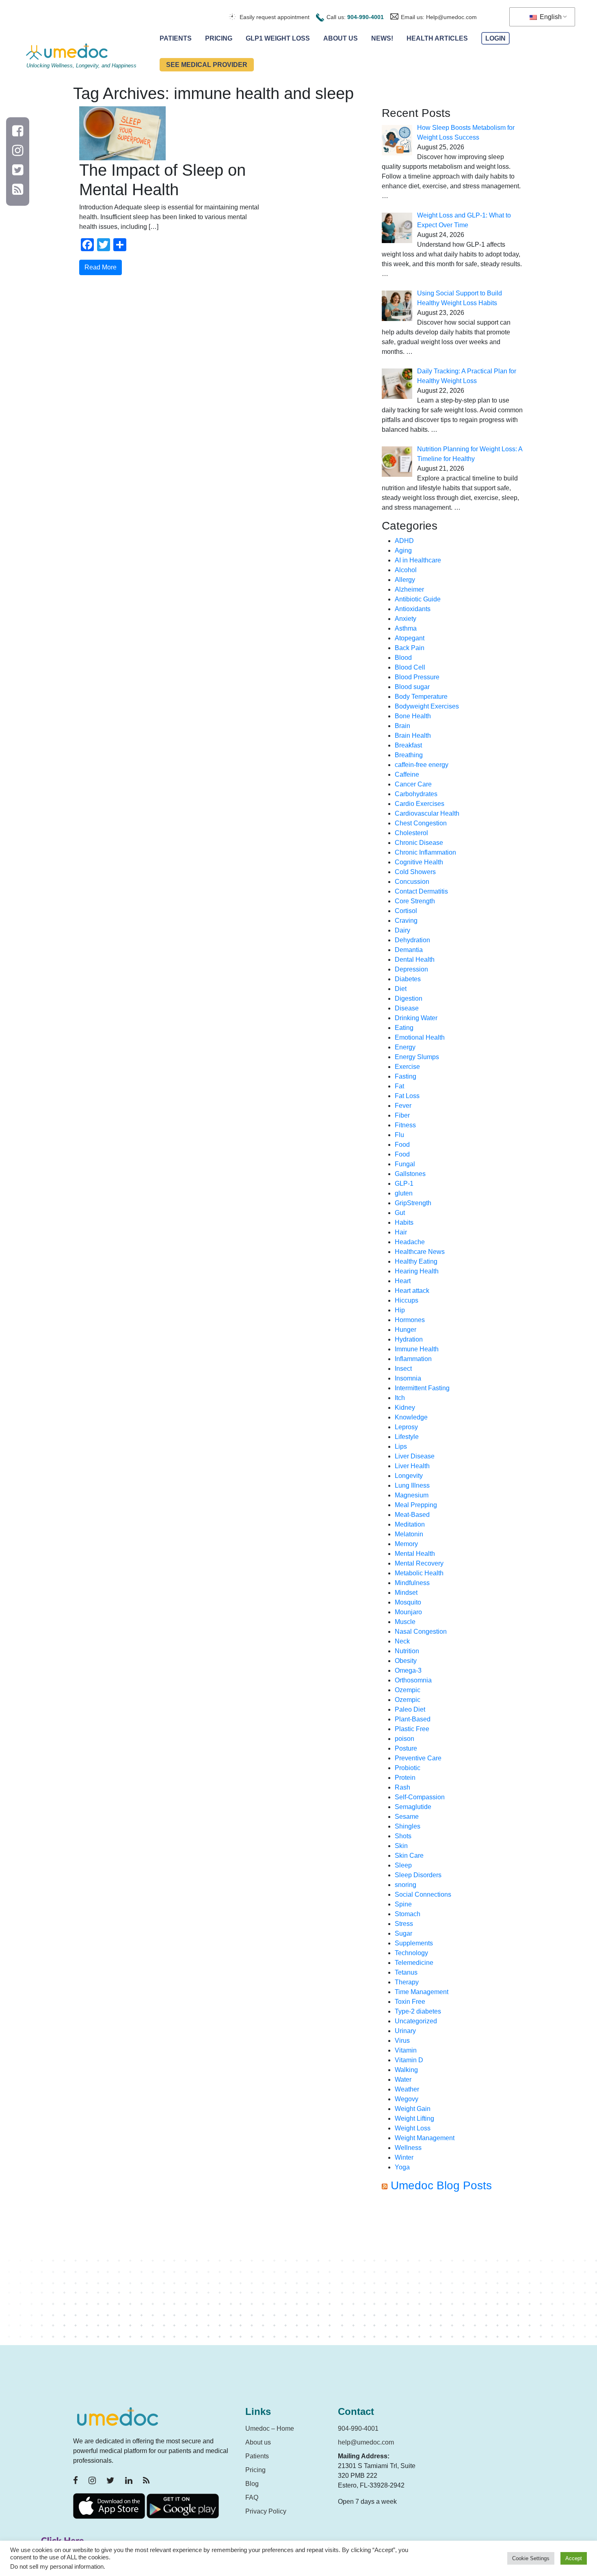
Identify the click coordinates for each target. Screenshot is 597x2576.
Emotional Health (420, 1037)
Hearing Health (417, 1271)
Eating (404, 1028)
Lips (401, 1446)
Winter (404, 2157)
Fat (399, 1086)
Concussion (412, 882)
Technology (411, 1953)
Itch (400, 1398)
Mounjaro (408, 1612)
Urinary (405, 2031)
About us (258, 2442)
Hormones (410, 1320)
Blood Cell (410, 667)
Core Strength (415, 901)
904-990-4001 (366, 17)
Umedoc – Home (270, 2428)
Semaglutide (413, 1807)
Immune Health (417, 1349)
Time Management (422, 1992)
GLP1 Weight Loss (278, 38)
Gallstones (410, 1174)
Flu (399, 1135)
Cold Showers (415, 872)
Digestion (409, 998)
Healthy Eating (416, 1261)
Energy (405, 1047)
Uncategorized (416, 2021)
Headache (410, 1242)
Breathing (409, 755)
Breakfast (408, 745)
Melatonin (409, 1534)
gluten (404, 1193)
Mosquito (408, 1602)
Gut (400, 1213)
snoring (406, 1885)
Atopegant (410, 638)
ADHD (404, 541)
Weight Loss (413, 2128)
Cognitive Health (419, 862)
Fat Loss (407, 1096)
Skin (401, 1846)
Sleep (403, 1865)
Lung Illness (412, 1485)
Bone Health (413, 716)
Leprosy (406, 1427)
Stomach (408, 1914)
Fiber (402, 1115)
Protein (405, 1778)
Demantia (409, 950)
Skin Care (409, 1856)
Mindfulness (412, 1583)
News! (382, 38)
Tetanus (406, 1972)
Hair (401, 1232)
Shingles (408, 1826)
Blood (403, 658)
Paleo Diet (410, 1709)
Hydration (409, 1339)
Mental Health (415, 1554)
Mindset (406, 1593)
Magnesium (412, 1495)
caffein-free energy (422, 765)
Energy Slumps (417, 1057)
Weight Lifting (414, 2118)
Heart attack (412, 1291)
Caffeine (407, 774)
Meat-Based (412, 1515)
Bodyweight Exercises (427, 706)
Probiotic (408, 1768)
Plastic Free (412, 1729)
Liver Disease (415, 1456)
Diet (401, 989)
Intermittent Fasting (422, 1388)
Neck (402, 1641)
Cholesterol (411, 833)
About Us (341, 38)
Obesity (406, 1661)
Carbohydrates (416, 794)
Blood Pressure (417, 677)
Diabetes (408, 979)
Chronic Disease (419, 843)
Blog (252, 2484)
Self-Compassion (420, 1797)
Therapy (407, 1982)
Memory (406, 1544)
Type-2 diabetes (418, 2011)
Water (403, 2080)
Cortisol (406, 911)
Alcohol (406, 570)
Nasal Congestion (421, 1632)
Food (402, 1145)
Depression (411, 969)
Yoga (402, 2167)
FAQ (252, 2497)
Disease (407, 1008)
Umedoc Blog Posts (441, 2185)
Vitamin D (409, 2060)
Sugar (403, 1933)
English (550, 17)
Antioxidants (413, 609)
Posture (406, 1748)
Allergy (405, 580)
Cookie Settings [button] (531, 2558)
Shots (403, 1836)
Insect (403, 1369)
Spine (403, 1904)
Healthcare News (420, 1252)
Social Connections (423, 1894)
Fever (403, 1106)
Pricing (219, 38)
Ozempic (408, 1690)
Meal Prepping (416, 1505)
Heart (403, 1281)
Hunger (406, 1330)
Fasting (406, 1076)
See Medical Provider (207, 65)
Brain (402, 726)
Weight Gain (413, 2109)
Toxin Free (410, 2002)
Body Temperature (421, 697)
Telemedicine (414, 1963)
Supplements (414, 1943)
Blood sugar (412, 687)
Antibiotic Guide (418, 599)
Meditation (410, 1524)
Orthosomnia (413, 1680)
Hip (400, 1310)
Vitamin (406, 2050)
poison (404, 1739)
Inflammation (413, 1359)
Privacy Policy (266, 2511)
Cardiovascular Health (427, 813)
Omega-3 (408, 1670)
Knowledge (411, 1417)
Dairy (402, 930)
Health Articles (437, 38)
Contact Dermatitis (421, 891)
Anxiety (406, 619)
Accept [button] (574, 2558)
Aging (403, 550)
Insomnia (408, 1378)
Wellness (408, 2148)
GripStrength (413, 1203)
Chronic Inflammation (425, 852)
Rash (402, 1787)
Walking (406, 2070)
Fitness (405, 1125)
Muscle (405, 1622)
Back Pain (410, 648)
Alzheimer (409, 589)
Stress (404, 1924)
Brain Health (413, 736)
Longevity (409, 1476)
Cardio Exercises (420, 804)
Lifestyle (407, 1437)
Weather (407, 2089)
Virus (402, 2041)
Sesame (407, 1817)
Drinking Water (416, 1018)
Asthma (406, 628)
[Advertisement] (453, 2272)
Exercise (407, 1067)
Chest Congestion (421, 823)
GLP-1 (404, 1184)
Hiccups (407, 1300)
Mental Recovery (419, 1563)
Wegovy (407, 2099)
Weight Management (425, 2138)
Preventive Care (418, 1758)
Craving (406, 921)
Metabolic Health (419, 1573)
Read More (101, 267)
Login (495, 38)
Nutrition (407, 1651)
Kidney (405, 1408)
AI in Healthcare (418, 560)
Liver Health (412, 1466)
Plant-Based (413, 1719)
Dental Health (415, 960)
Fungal (405, 1164)
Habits (404, 1222)
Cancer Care (413, 784)
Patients (176, 38)
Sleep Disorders (418, 1875)
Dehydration (412, 940)
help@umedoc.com (366, 2442)
